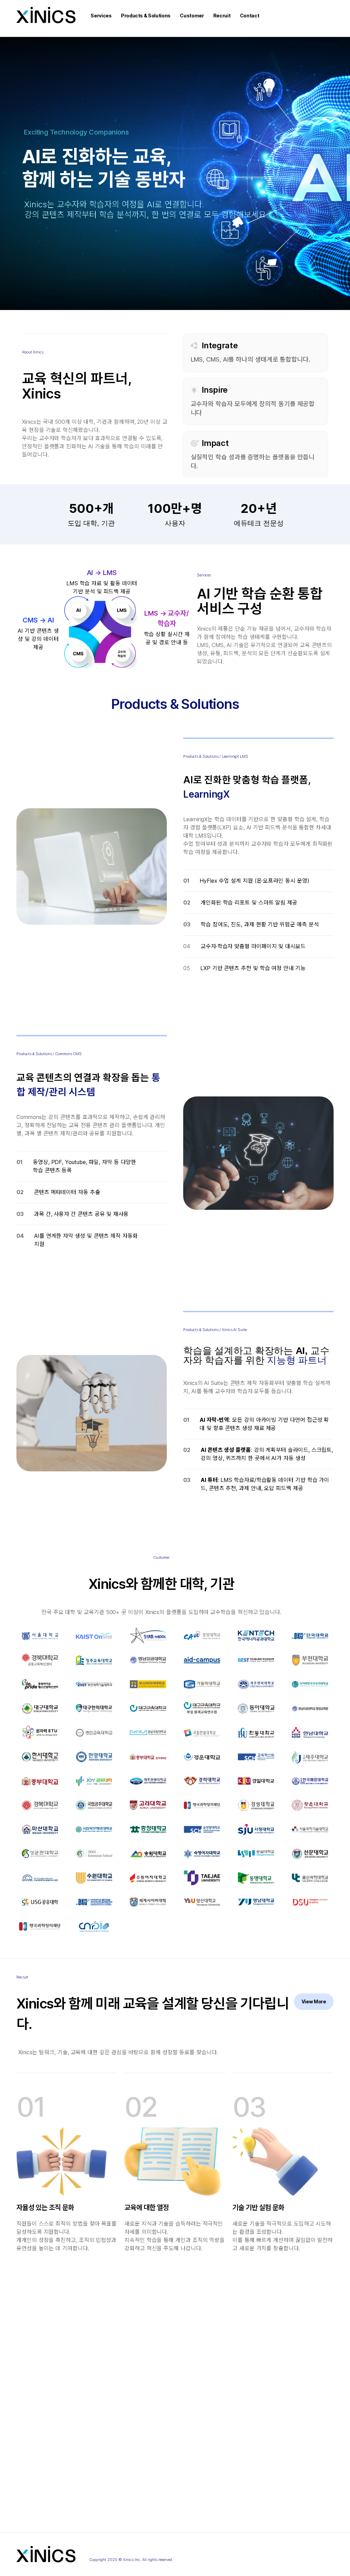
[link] (314, 2002)
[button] (101, 16)
